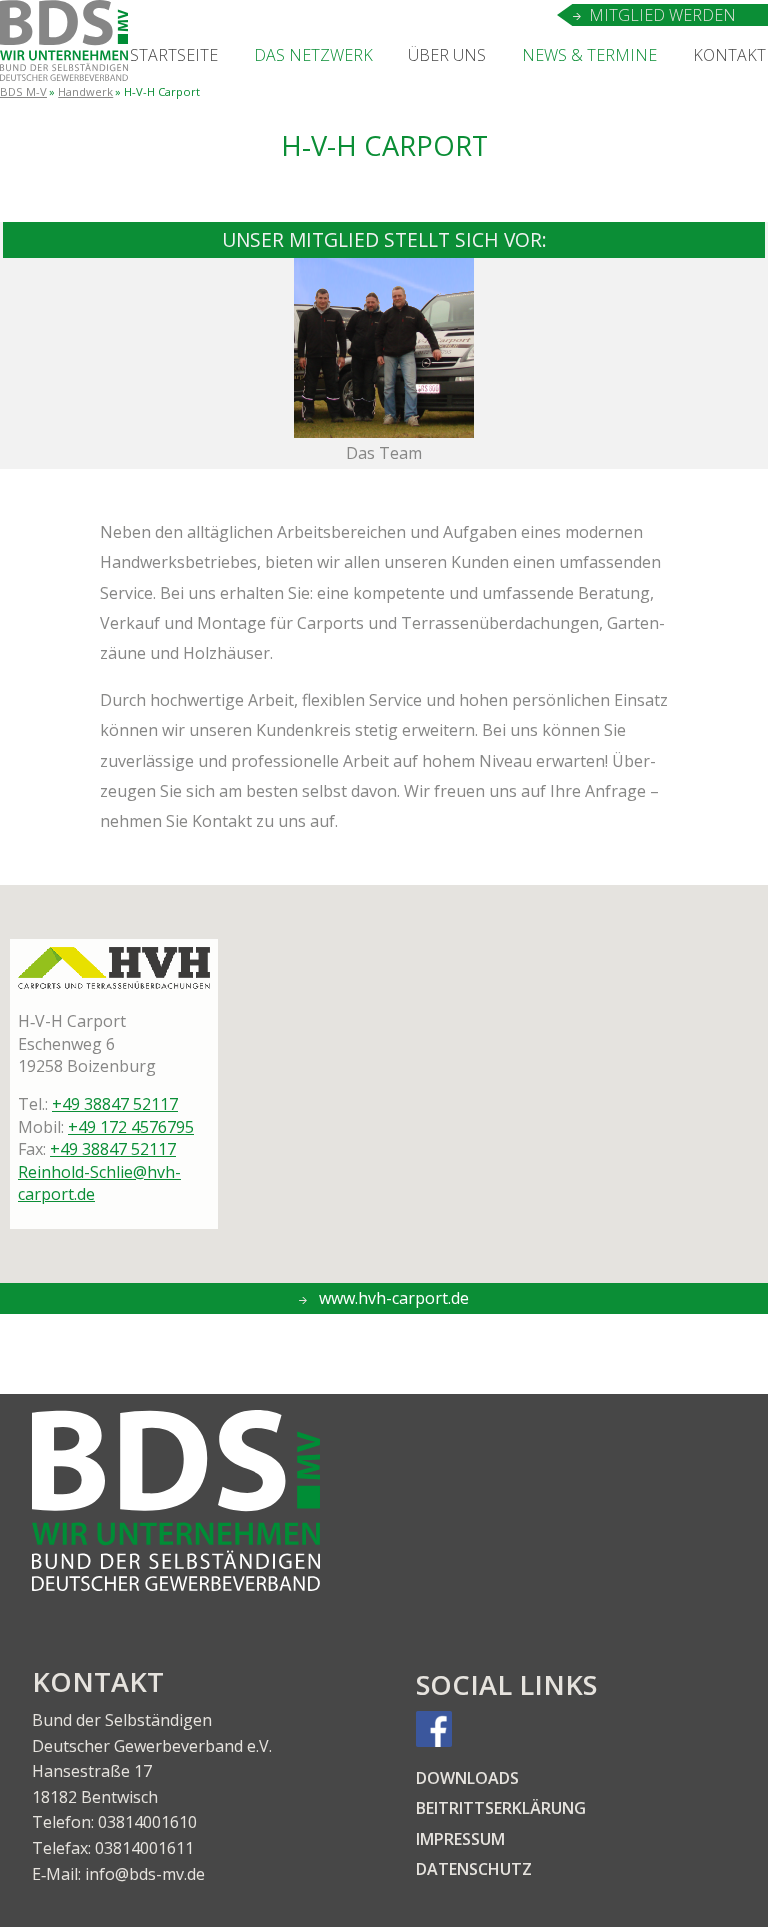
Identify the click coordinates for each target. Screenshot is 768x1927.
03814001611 (144, 1848)
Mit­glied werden (662, 15)
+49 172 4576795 (131, 1127)
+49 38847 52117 (115, 1104)
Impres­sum (460, 1839)
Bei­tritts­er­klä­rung (501, 1808)
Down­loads (467, 1778)
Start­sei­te (174, 55)
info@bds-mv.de (145, 1874)
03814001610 (147, 1822)
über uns (447, 55)
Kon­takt (729, 55)
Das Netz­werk (313, 55)
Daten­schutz (474, 1869)
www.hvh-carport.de (392, 1298)
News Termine (589, 55)
